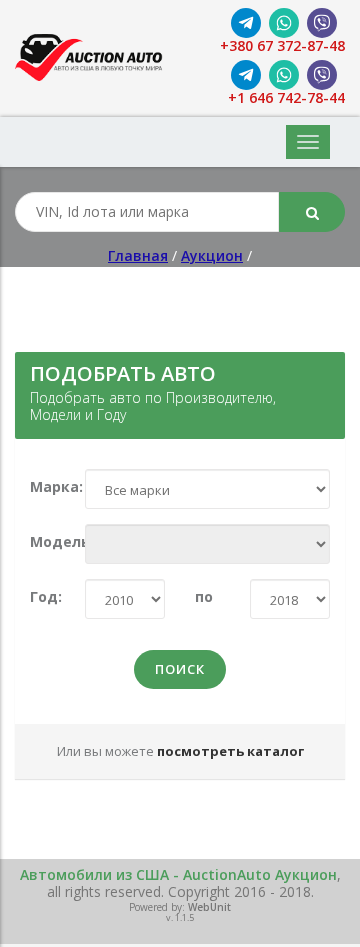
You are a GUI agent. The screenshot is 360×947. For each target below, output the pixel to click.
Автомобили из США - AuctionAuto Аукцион (178, 874)
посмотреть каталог (230, 751)
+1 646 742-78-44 (286, 98)
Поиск (180, 669)
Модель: (42, 542)
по (204, 597)
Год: (42, 597)
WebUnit (209, 907)
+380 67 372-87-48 (282, 46)
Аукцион (212, 255)
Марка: (42, 487)
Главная (138, 255)
